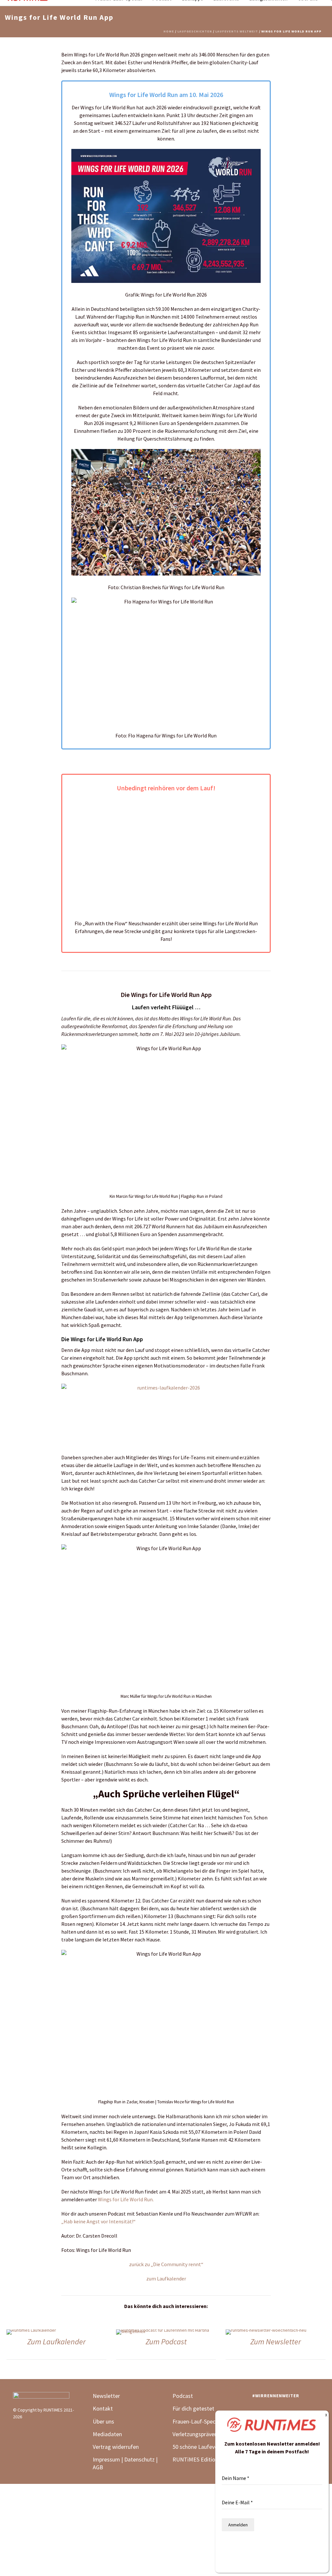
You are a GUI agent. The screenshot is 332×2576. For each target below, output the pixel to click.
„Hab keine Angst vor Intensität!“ (98, 2221)
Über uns (103, 2421)
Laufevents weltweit (237, 31)
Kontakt (103, 2408)
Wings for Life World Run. (126, 2199)
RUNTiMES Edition (195, 2459)
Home (169, 31)
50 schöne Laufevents (199, 2447)
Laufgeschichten (195, 31)
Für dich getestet (193, 2408)
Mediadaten (107, 2434)
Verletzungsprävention (200, 2434)
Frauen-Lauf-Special (197, 2421)
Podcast (183, 2396)
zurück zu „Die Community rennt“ (166, 2264)
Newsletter (106, 2396)
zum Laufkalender (166, 2278)
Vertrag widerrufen (116, 2447)
